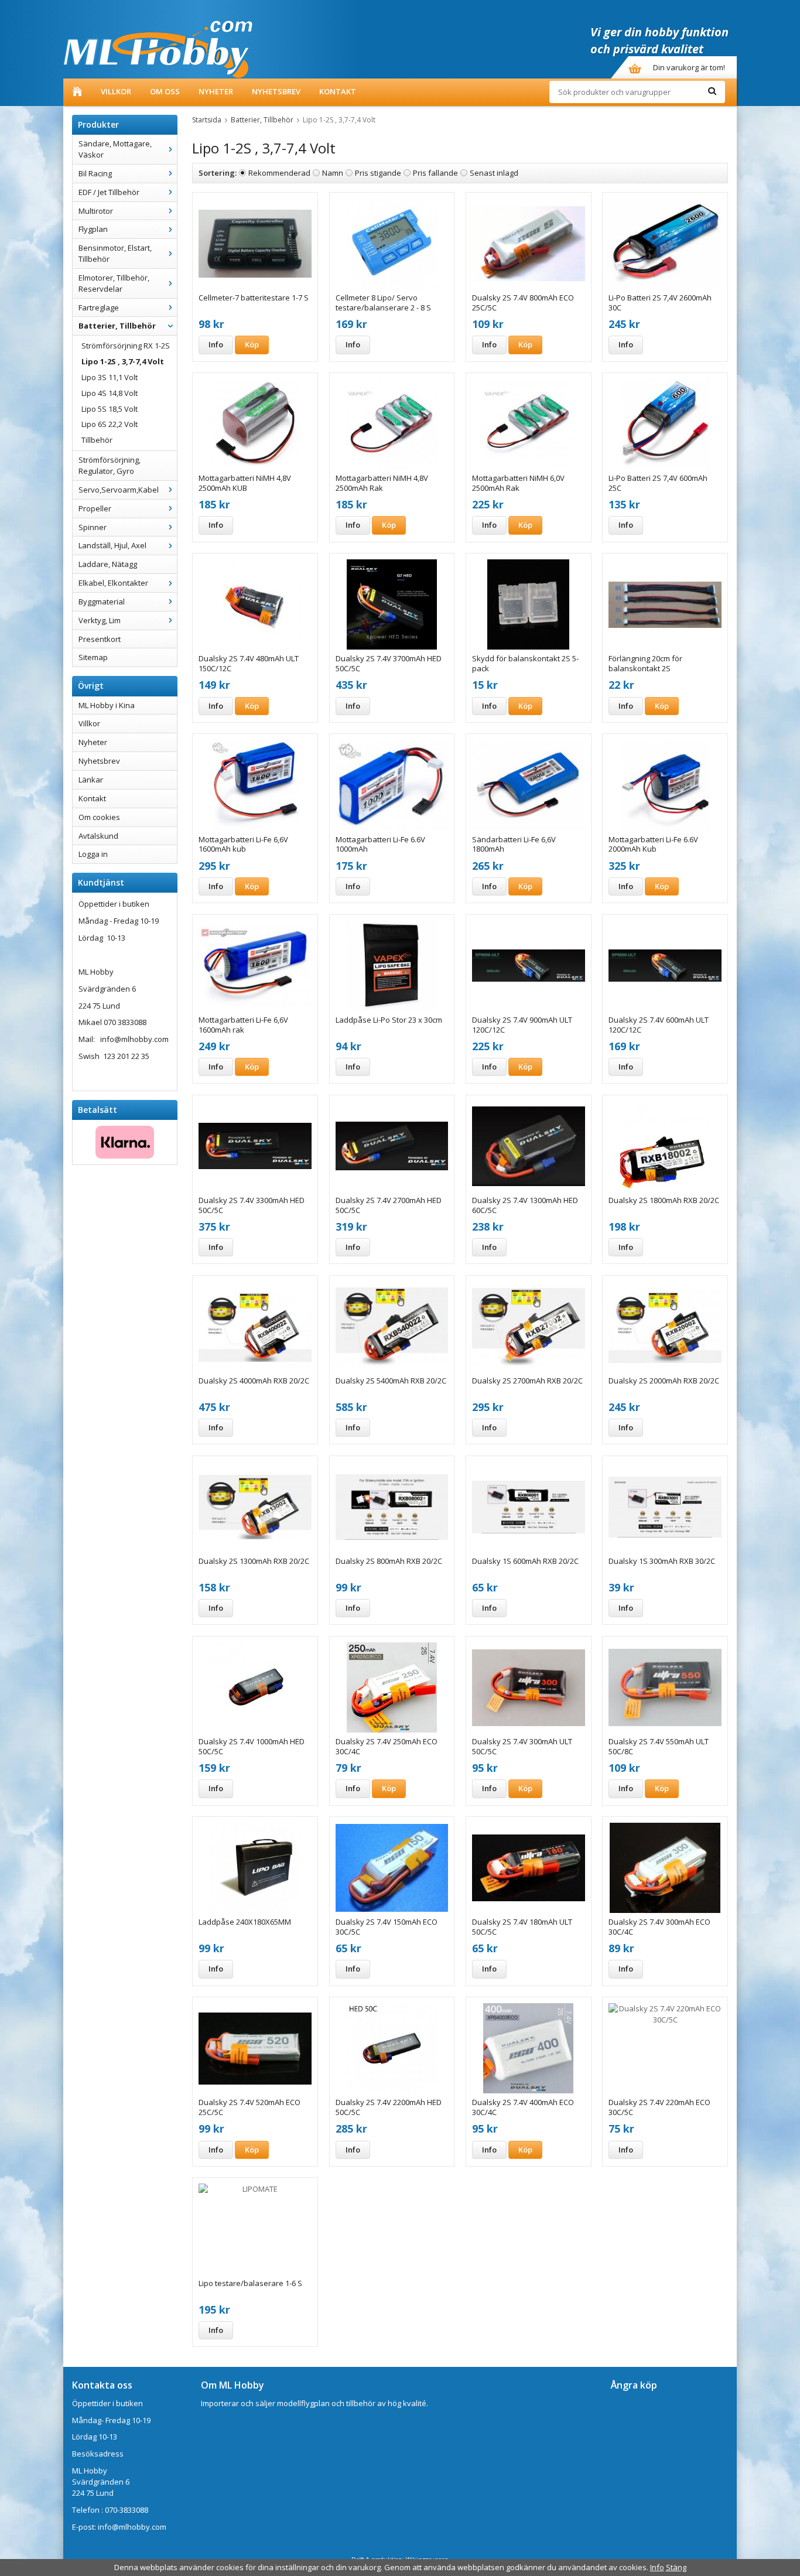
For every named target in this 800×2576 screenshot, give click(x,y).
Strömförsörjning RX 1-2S (126, 346)
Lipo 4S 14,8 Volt (110, 393)
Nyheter (216, 91)
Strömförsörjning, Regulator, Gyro (110, 465)
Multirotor (96, 211)
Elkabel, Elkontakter (113, 583)
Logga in (93, 854)
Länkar (91, 780)
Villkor (116, 91)
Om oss (165, 91)
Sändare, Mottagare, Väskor (115, 149)
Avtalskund (98, 836)
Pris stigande (378, 173)
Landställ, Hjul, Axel (112, 545)
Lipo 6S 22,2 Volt (110, 424)
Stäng (676, 2567)
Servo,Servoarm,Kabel (119, 490)
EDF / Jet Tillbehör (109, 192)
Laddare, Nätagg (108, 564)
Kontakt (338, 91)
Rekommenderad (279, 173)
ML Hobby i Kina (107, 705)
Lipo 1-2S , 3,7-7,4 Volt (123, 361)
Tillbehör (97, 440)
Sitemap (93, 657)
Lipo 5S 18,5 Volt (110, 409)
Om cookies (99, 817)
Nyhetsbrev (276, 91)
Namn (333, 173)
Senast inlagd (494, 173)
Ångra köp (634, 2385)
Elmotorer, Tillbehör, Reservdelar (114, 283)
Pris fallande (435, 173)
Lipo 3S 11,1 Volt (110, 377)
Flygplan (93, 229)
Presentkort (100, 639)
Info (216, 344)
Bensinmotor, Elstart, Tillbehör (115, 253)
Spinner (93, 527)
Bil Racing (95, 173)
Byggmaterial (102, 602)
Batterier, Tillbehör (117, 326)
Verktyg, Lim (100, 620)
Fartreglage (99, 308)
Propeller (95, 508)
